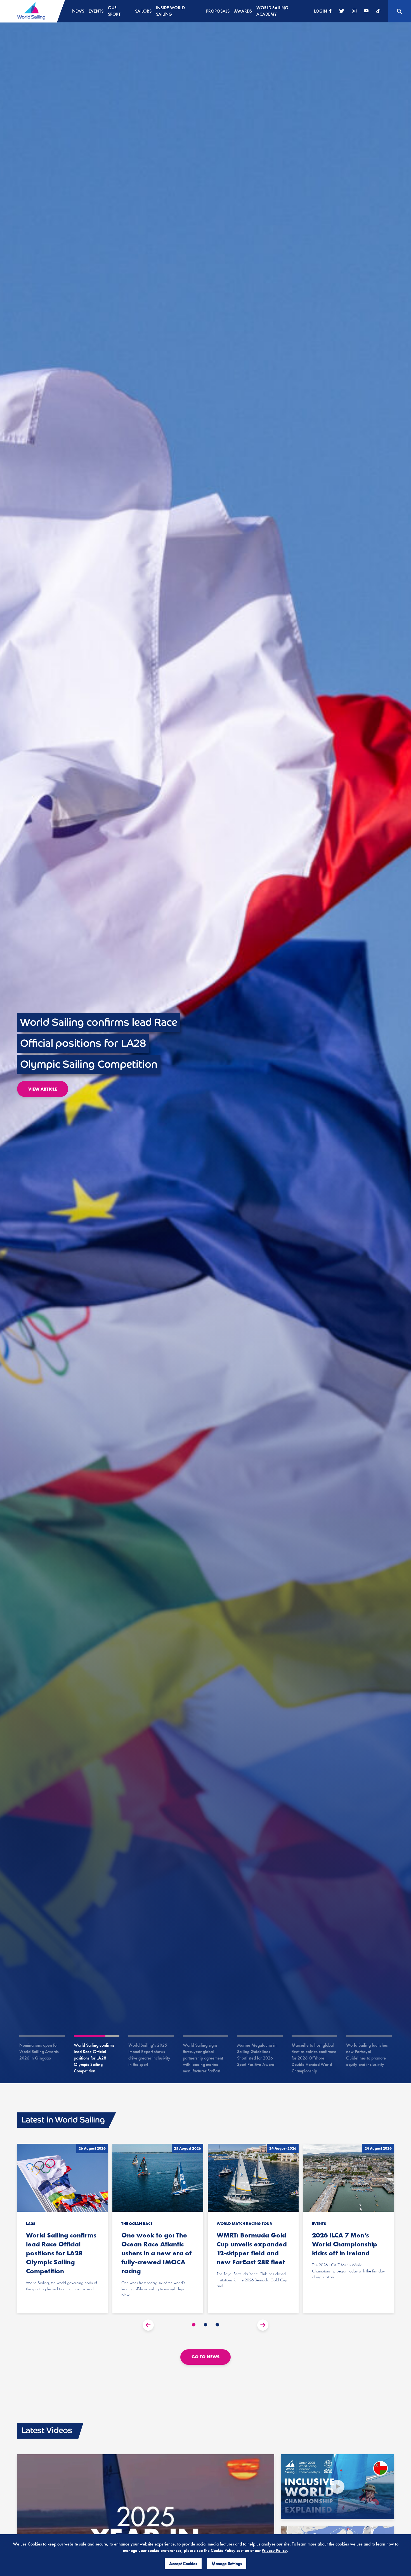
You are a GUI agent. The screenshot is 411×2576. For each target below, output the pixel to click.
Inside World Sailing (170, 11)
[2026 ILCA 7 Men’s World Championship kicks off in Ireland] (349, 2228)
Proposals (218, 11)
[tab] (194, 2325)
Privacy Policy (274, 2550)
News (78, 11)
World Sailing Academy (272, 11)
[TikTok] (378, 11)
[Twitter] (342, 11)
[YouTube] (366, 11)
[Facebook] (330, 11)
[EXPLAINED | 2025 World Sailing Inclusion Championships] (337, 2487)
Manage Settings (227, 2564)
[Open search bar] (400, 11)
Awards (243, 11)
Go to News (206, 2357)
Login (321, 11)
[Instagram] (354, 11)
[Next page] (263, 2325)
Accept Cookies (183, 2564)
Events (96, 11)
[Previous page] (148, 2325)
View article (43, 1100)
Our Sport (114, 11)
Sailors (143, 11)
